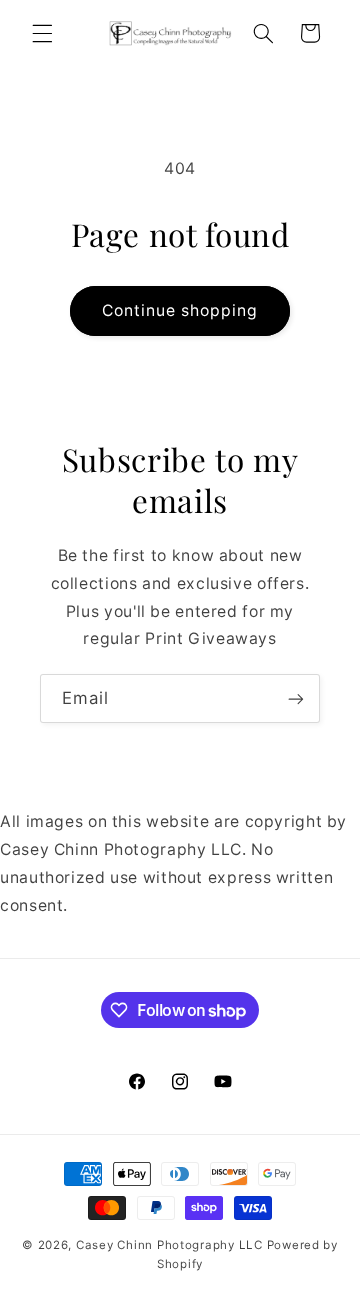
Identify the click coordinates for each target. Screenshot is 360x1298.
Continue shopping (180, 310)
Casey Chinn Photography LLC (169, 1245)
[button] (42, 33)
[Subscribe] (296, 698)
